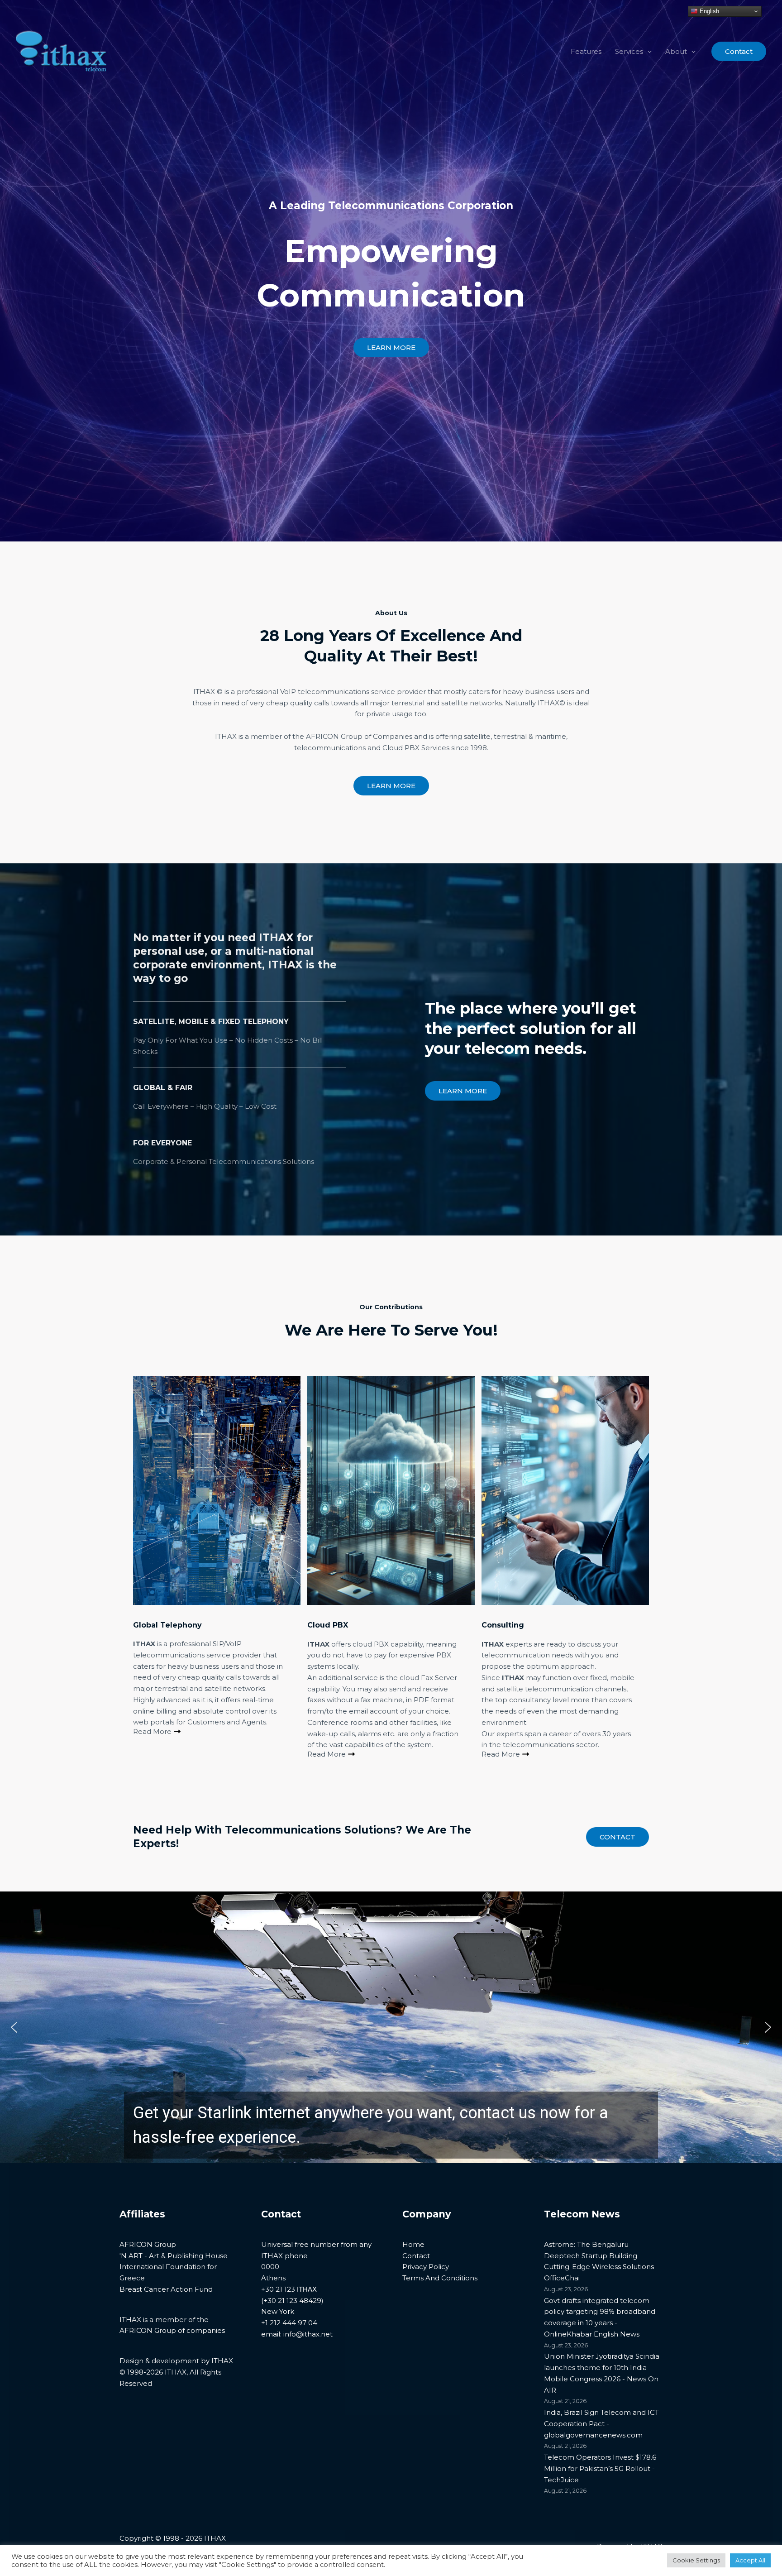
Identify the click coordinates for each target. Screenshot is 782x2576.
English (708, 11)
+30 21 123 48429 (292, 2301)
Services (629, 51)
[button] (647, 52)
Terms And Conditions (440, 2278)
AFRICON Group (148, 2244)
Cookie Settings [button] (696, 2560)
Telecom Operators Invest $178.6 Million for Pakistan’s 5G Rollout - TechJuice (600, 2468)
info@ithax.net (308, 2334)
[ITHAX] (61, 51)
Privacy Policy (426, 2267)
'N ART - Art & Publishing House (174, 2256)
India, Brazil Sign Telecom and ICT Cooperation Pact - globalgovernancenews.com (601, 2424)
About (676, 51)
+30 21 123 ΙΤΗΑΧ (289, 2289)
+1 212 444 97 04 (289, 2323)
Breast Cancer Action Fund (166, 2289)
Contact (617, 1837)
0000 (270, 2267)
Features (586, 51)
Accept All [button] (750, 2560)
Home (413, 2244)
